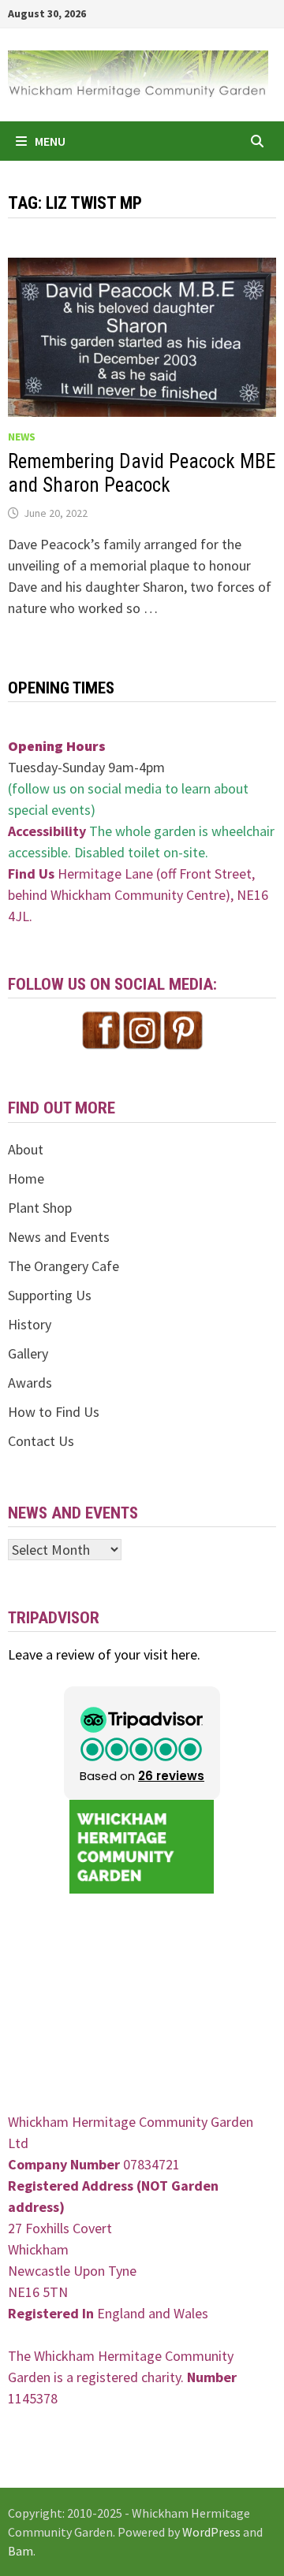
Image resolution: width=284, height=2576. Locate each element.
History (30, 1324)
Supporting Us (50, 1295)
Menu (50, 141)
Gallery (28, 1353)
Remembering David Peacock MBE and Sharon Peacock (142, 473)
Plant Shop (40, 1208)
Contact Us (41, 1441)
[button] (142, 1743)
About (26, 1149)
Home (26, 1178)
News (22, 437)
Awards (30, 1383)
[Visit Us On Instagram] (142, 1029)
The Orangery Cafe (64, 1266)
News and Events (59, 1237)
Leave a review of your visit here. (104, 1654)
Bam (21, 2551)
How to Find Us (54, 1412)
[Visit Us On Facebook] (101, 1029)
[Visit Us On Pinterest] (183, 1029)
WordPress (211, 2532)
